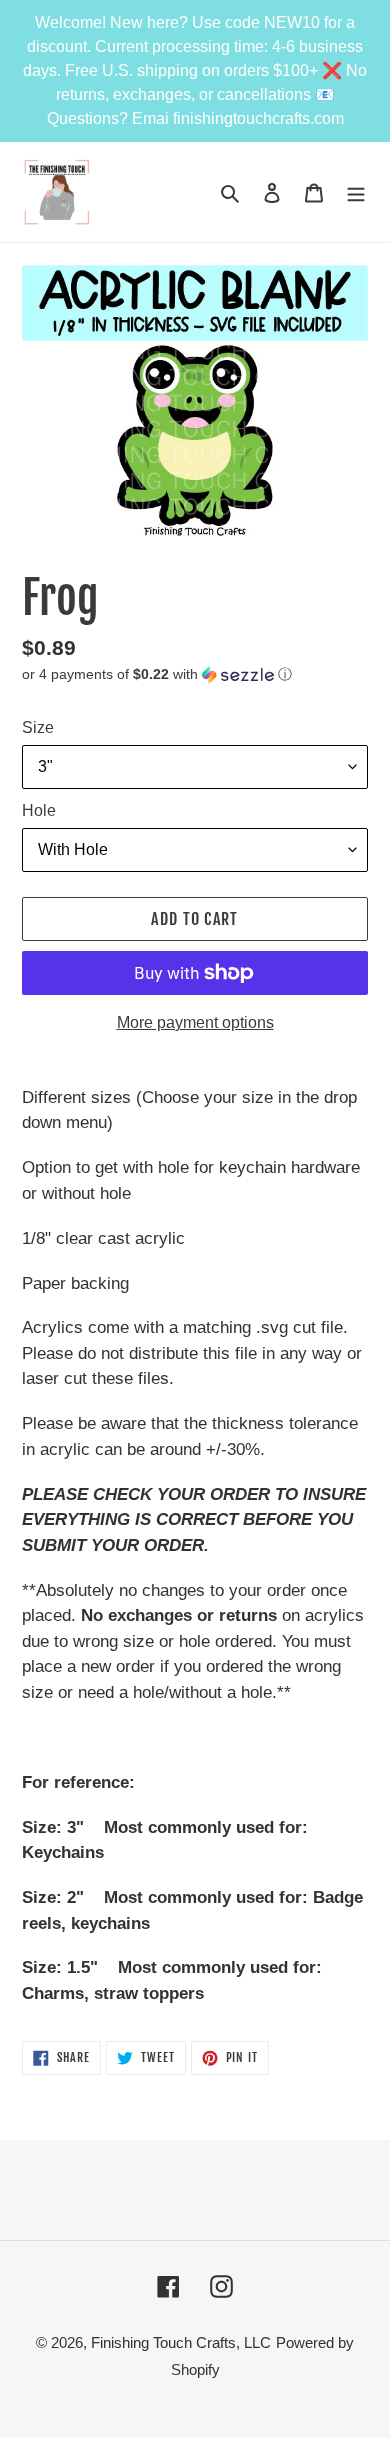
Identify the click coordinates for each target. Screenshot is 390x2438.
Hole (39, 810)
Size (38, 727)
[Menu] (356, 192)
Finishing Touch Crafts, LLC (181, 2342)
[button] (157, 674)
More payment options (195, 1022)
